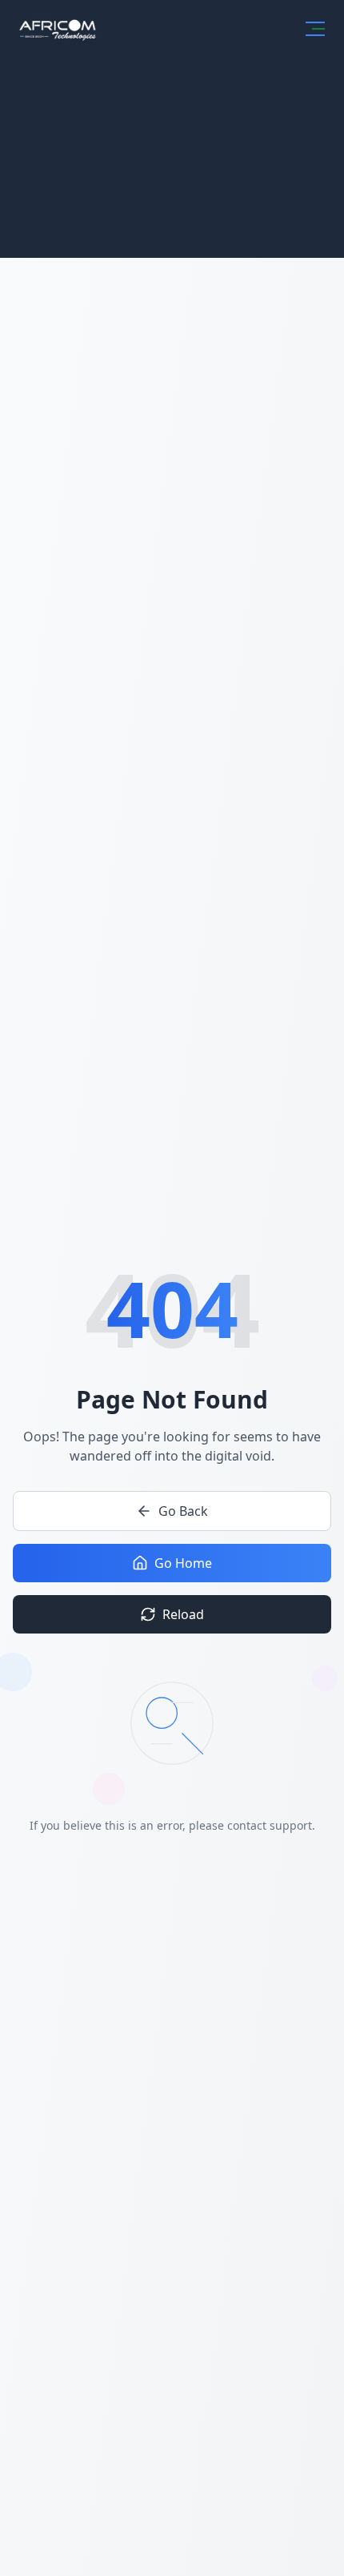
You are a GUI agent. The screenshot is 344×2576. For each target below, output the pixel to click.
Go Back (183, 1511)
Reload (183, 1614)
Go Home (183, 1563)
